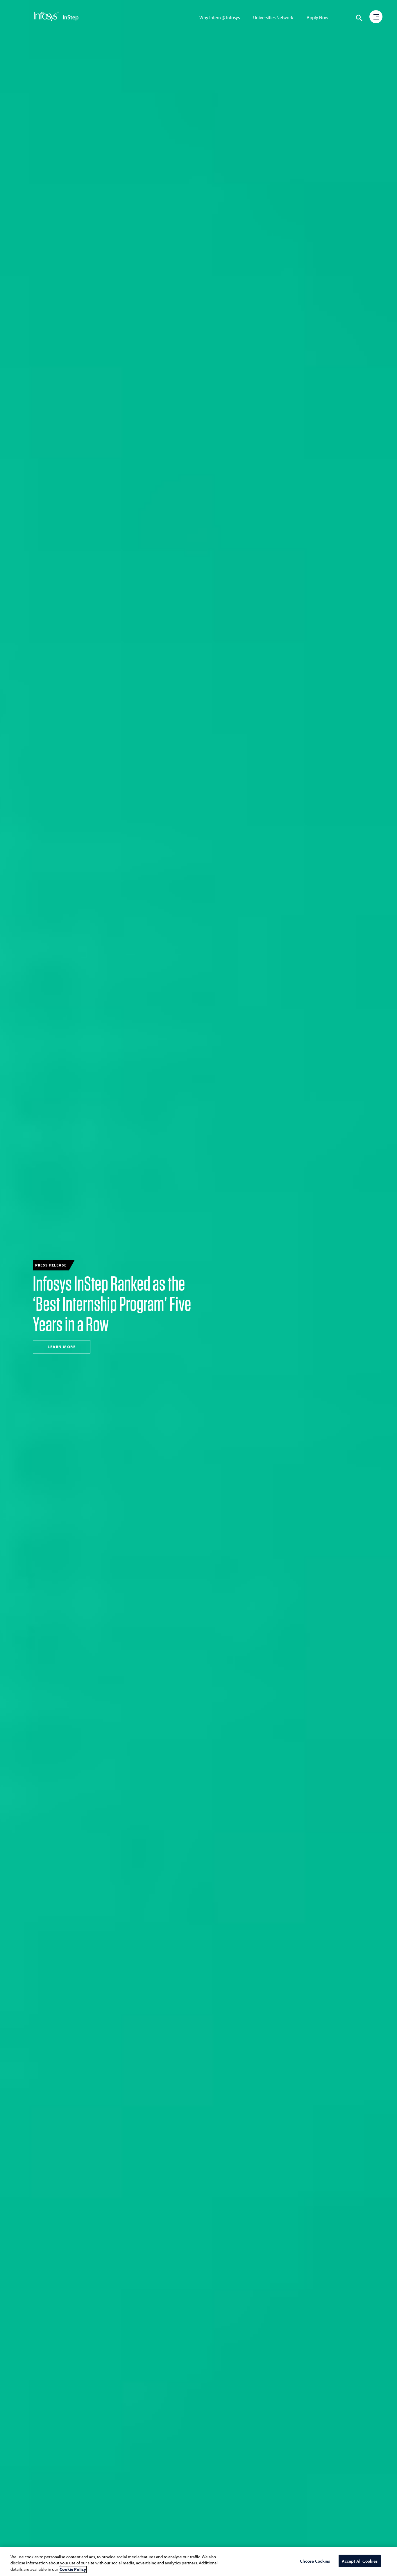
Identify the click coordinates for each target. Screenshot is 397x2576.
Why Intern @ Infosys (220, 17)
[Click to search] (359, 18)
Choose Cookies (315, 2561)
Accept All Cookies (360, 2561)
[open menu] (376, 17)
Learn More (62, 1347)
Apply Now (318, 17)
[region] (199, 2561)
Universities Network (273, 17)
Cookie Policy (73, 2569)
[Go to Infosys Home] (56, 17)
